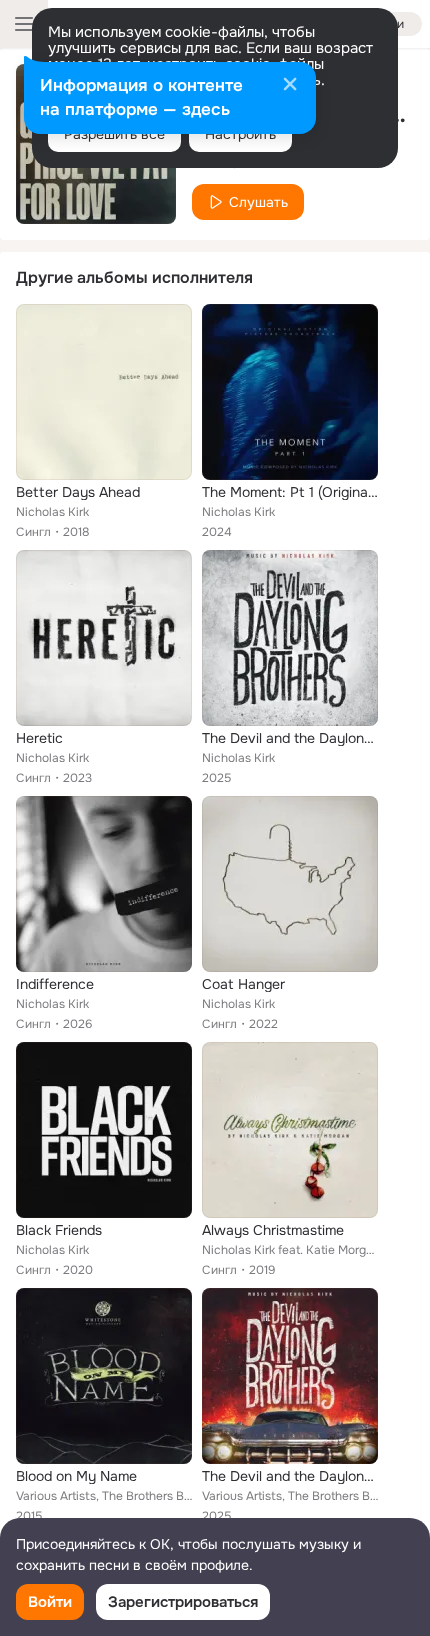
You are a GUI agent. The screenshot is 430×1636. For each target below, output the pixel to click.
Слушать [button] (258, 202)
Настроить (240, 134)
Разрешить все (114, 134)
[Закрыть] (290, 86)
